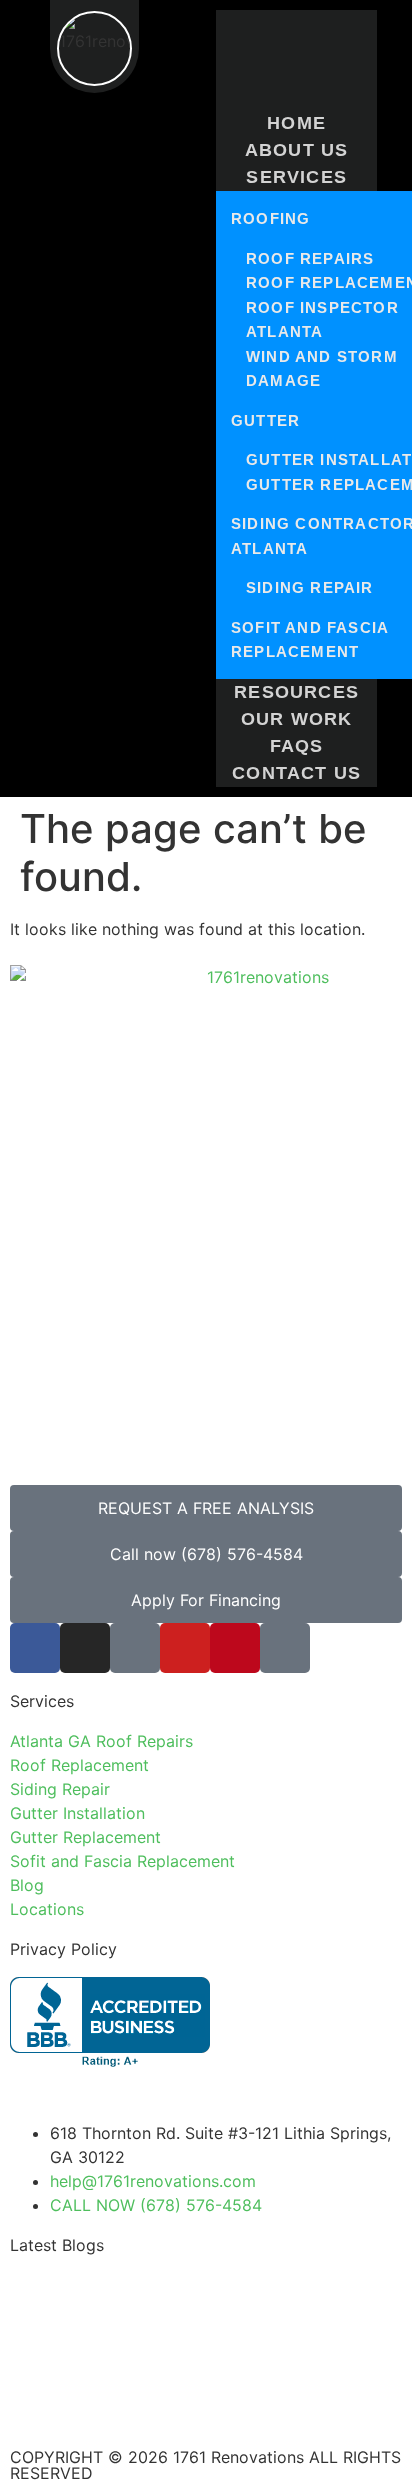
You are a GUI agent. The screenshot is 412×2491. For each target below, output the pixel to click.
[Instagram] (85, 1648)
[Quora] (285, 1648)
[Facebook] (35, 1648)
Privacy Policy (63, 1949)
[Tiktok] (135, 1648)
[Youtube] (185, 1648)
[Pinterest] (235, 1648)
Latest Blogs (57, 2245)
